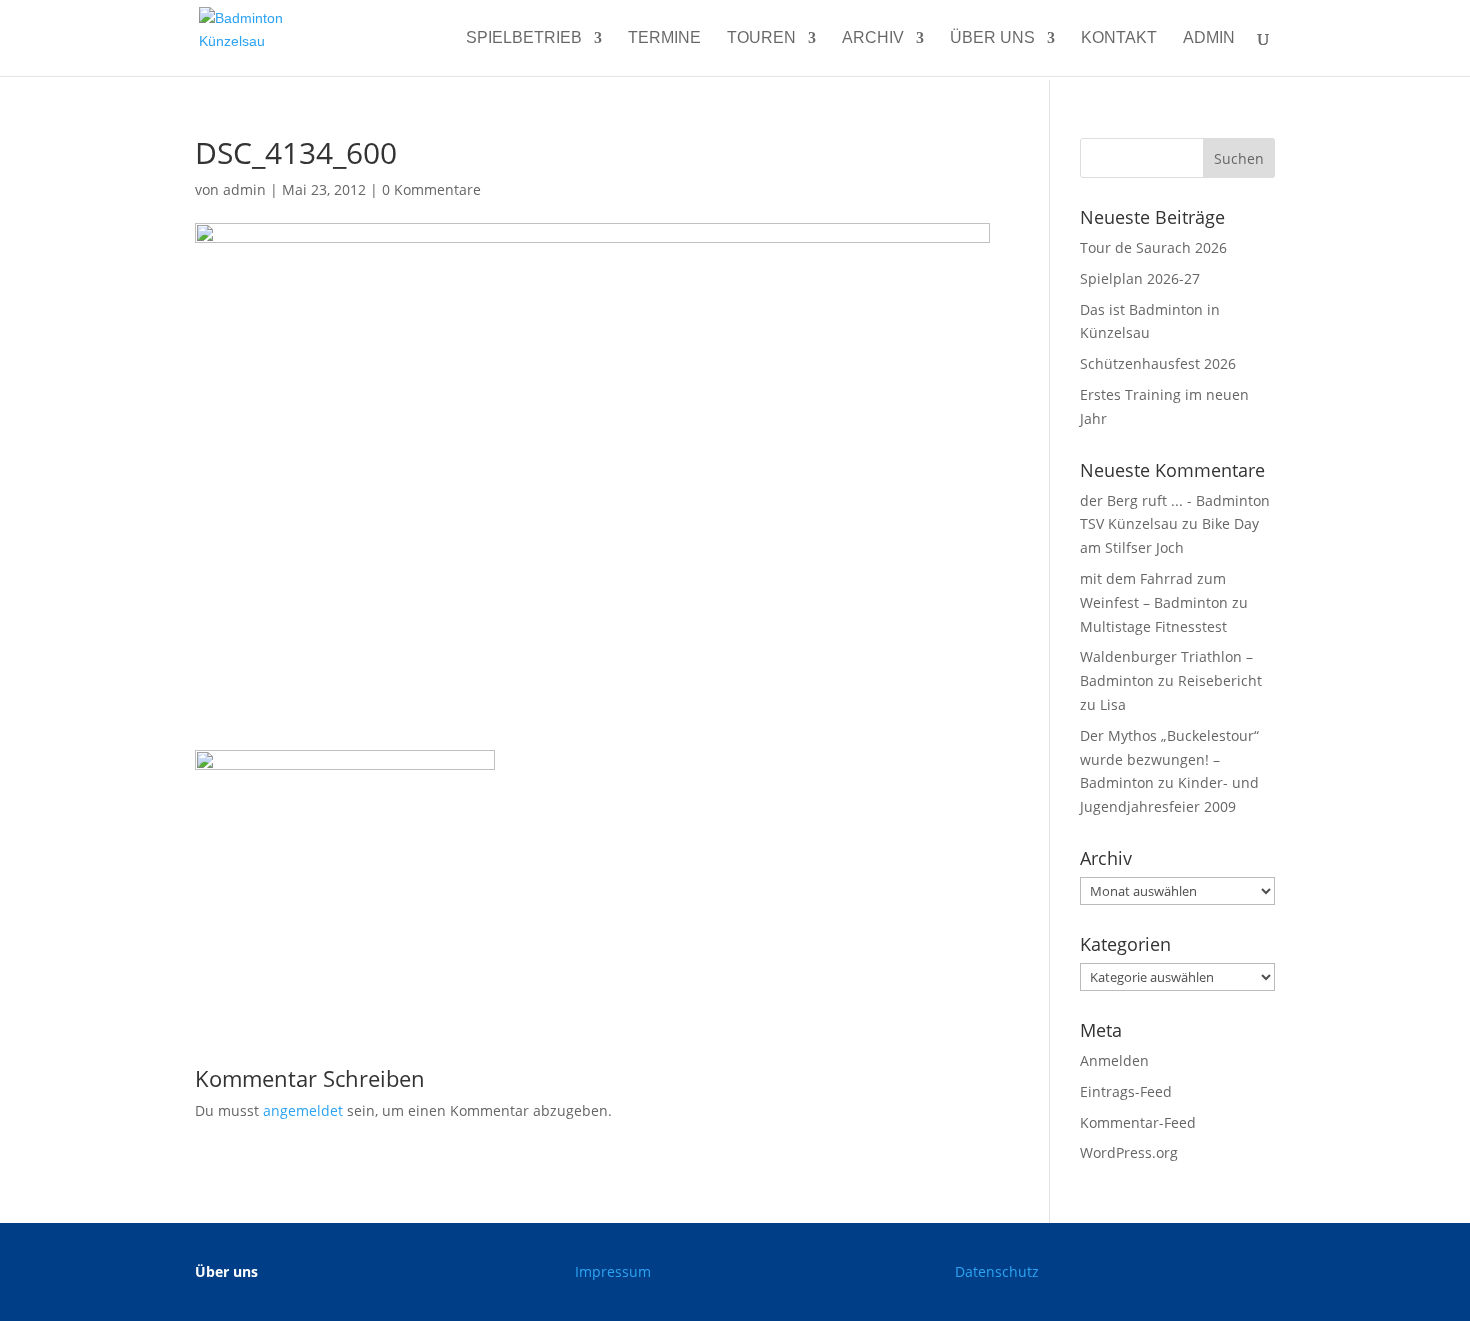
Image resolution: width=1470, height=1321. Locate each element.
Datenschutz (997, 1271)
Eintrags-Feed (1126, 1091)
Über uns (992, 38)
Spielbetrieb (524, 38)
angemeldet (303, 1110)
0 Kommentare (431, 189)
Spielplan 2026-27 (1140, 278)
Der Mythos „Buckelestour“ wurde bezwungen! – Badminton (1169, 759)
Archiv (873, 38)
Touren (761, 38)
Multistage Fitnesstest (1153, 626)
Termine (664, 38)
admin (1209, 38)
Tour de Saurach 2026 (1153, 247)
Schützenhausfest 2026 (1158, 363)
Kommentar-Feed (1138, 1122)
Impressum (613, 1271)
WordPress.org (1129, 1152)
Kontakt (1119, 38)
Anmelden (1114, 1060)
